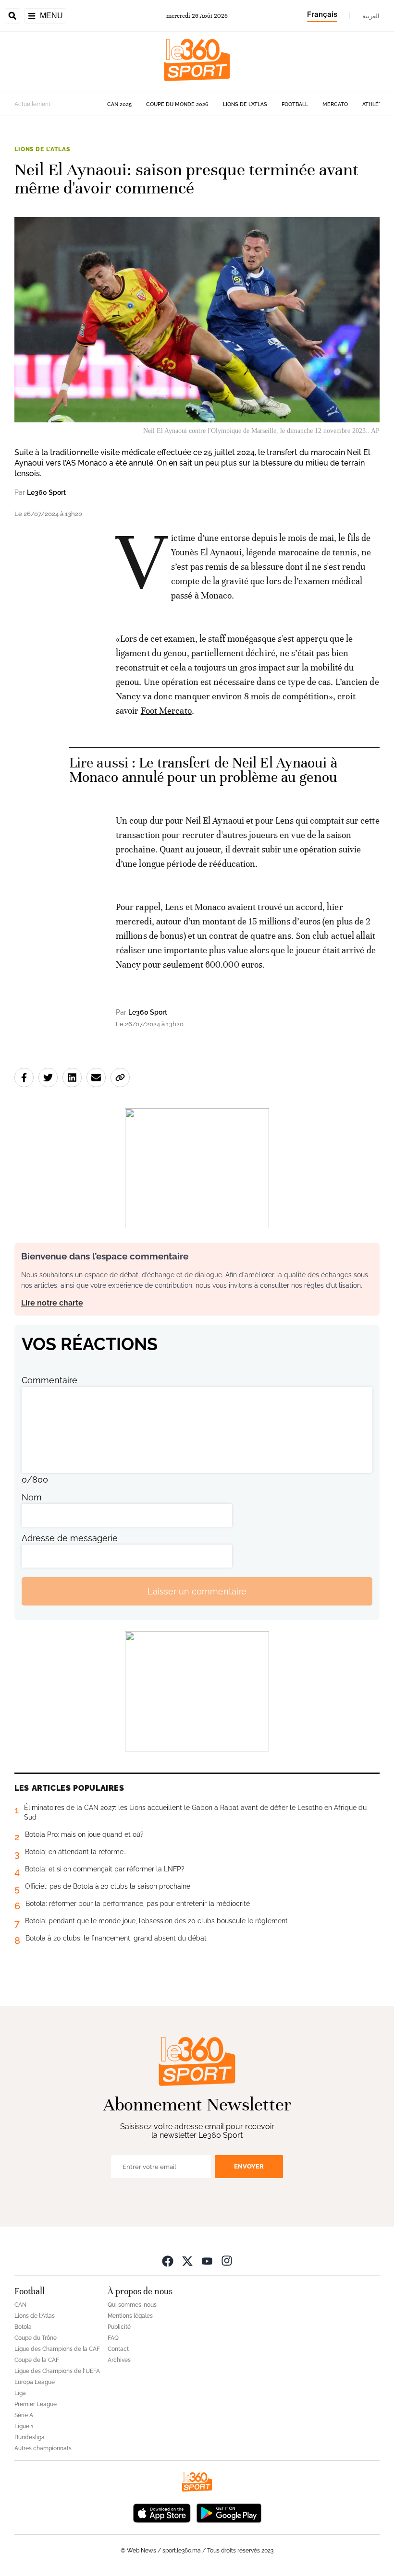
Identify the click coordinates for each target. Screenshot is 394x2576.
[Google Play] (229, 2512)
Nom (32, 1497)
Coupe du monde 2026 (177, 104)
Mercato (335, 104)
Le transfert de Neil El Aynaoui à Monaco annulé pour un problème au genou (203, 770)
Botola (23, 2327)
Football (295, 104)
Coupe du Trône (36, 2338)
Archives (119, 2360)
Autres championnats (43, 2448)
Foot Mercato (166, 711)
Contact (118, 2349)
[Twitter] (187, 2260)
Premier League (36, 2404)
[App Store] (162, 2512)
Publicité (119, 2327)
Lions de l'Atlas (245, 104)
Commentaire (49, 1380)
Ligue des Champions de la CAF (57, 2349)
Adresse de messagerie (70, 1538)
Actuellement (32, 104)
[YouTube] (207, 2260)
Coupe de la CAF (37, 2360)
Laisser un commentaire (197, 1591)
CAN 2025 (119, 104)
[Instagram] (227, 2260)
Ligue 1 (24, 2426)
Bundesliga (30, 2437)
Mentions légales (130, 2316)
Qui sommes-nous (132, 2305)
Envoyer (249, 2166)
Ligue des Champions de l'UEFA (57, 2371)
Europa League (35, 2382)
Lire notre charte (52, 1303)
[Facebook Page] (168, 2260)
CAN (20, 2305)
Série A (24, 2415)
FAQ (113, 2338)
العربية (371, 16)
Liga (20, 2393)
